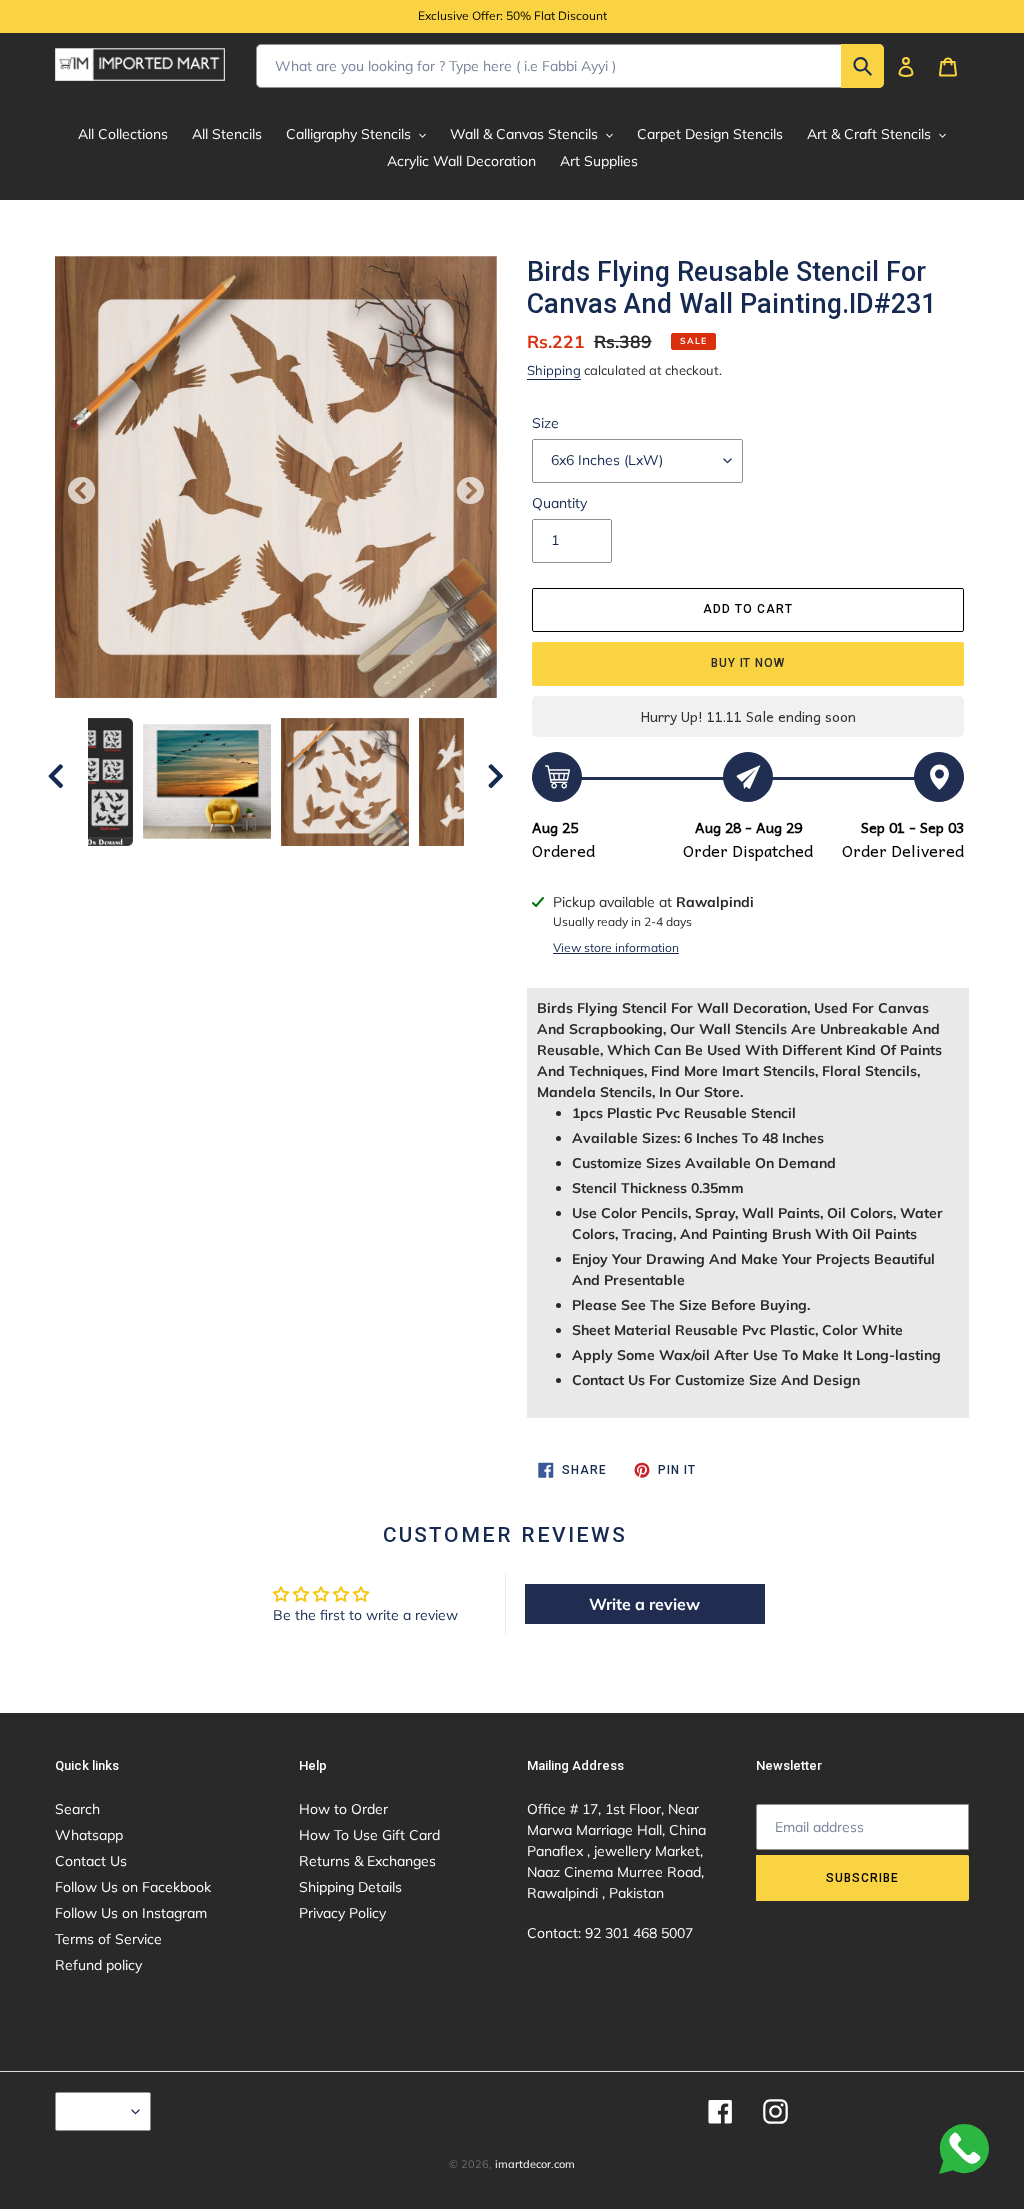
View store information (616, 947)
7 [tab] (336, 866)
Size (545, 423)
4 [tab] (246, 866)
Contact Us (91, 1861)
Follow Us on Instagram (131, 1913)
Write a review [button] (644, 1604)
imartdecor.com (535, 2164)
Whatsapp (89, 1835)
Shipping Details (350, 1887)
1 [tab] (156, 866)
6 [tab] (306, 866)
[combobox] (570, 66)
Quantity (559, 503)
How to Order (343, 1809)
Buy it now (748, 663)
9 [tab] (396, 866)
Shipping (554, 370)
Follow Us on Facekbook (133, 1887)
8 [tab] (366, 866)
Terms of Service (108, 1939)
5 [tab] (276, 866)
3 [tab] (216, 866)
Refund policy (98, 1965)
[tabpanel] (345, 782)
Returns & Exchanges (367, 1861)
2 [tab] (186, 866)
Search (77, 1809)
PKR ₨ (98, 2111)
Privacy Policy (342, 1913)
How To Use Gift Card (369, 1835)
